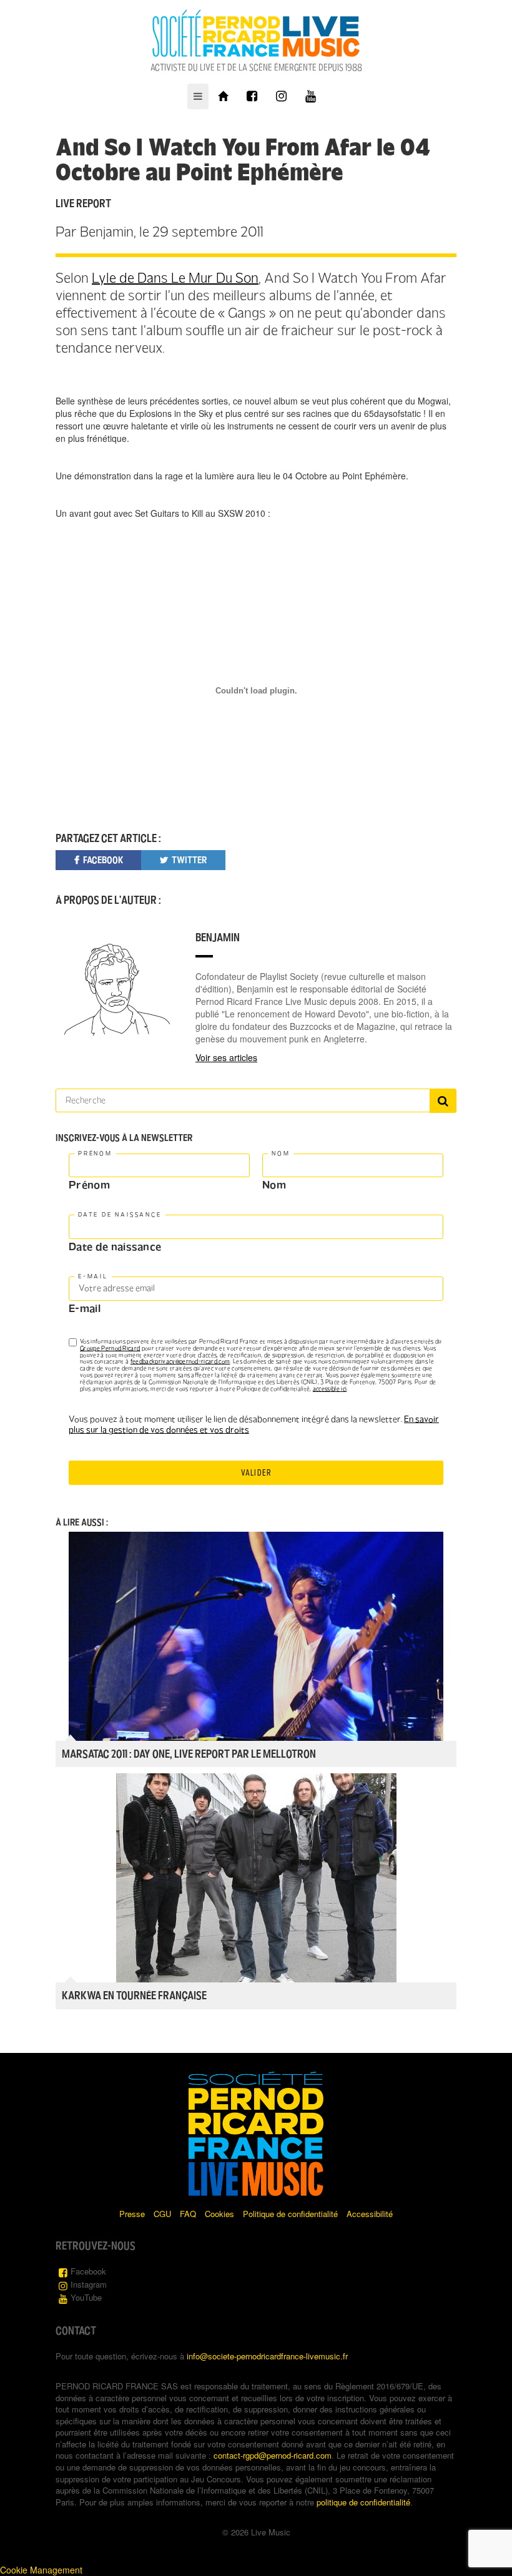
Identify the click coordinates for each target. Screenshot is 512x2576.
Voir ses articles (226, 1057)
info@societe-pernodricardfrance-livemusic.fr (267, 2356)
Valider (256, 1473)
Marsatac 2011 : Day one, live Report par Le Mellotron (189, 1754)
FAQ (188, 2214)
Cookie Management (41, 2570)
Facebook (88, 2271)
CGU (162, 2214)
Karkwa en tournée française (134, 1996)
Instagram (89, 2284)
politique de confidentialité (363, 2502)
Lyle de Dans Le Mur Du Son (175, 278)
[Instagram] (281, 96)
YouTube (86, 2297)
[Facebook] (252, 96)
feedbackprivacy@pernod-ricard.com (180, 1361)
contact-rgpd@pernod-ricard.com (273, 2455)
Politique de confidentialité (290, 2214)
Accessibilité (370, 2214)
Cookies (219, 2214)
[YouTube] (311, 96)
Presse (132, 2214)
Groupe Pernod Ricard (110, 1348)
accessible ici (330, 1389)
